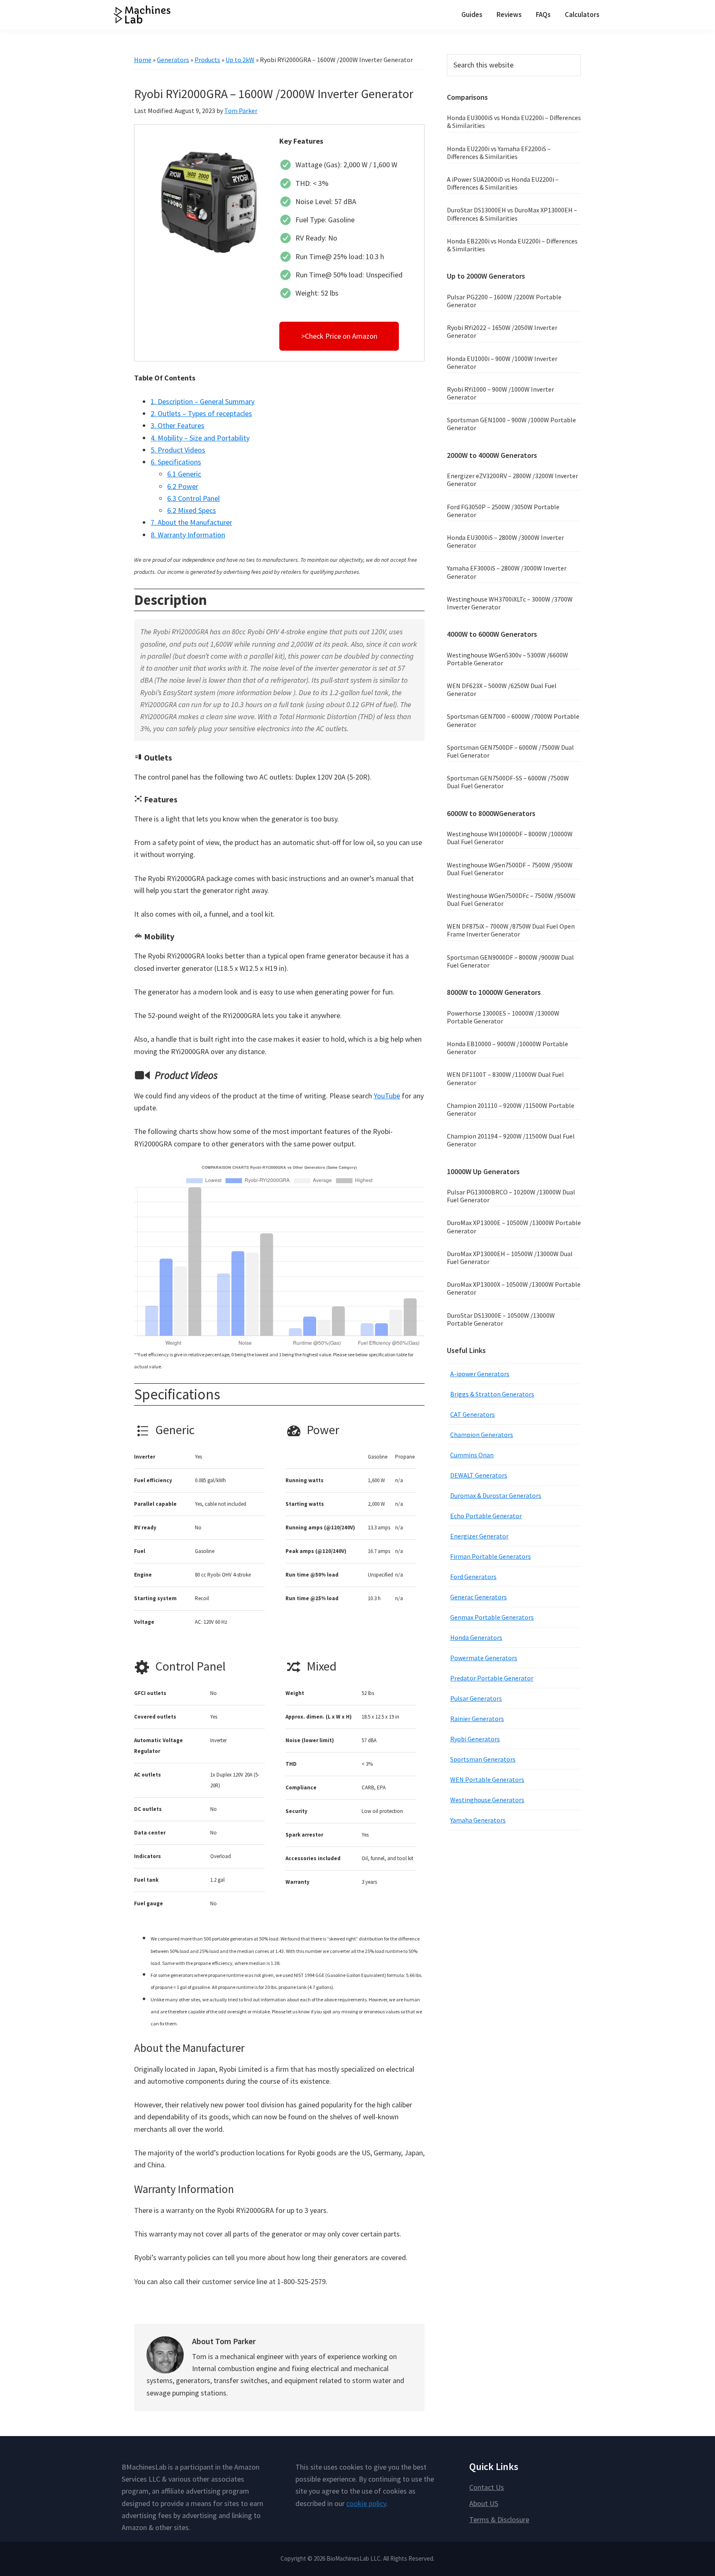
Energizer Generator (479, 1536)
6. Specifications (176, 462)
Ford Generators (473, 1577)
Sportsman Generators (483, 1759)
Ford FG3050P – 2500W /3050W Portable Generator (503, 511)
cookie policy (366, 2503)
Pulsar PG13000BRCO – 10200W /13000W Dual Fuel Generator (511, 1196)
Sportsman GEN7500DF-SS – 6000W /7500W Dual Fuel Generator (508, 782)
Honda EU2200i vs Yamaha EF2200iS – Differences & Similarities (499, 153)
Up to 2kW (240, 60)
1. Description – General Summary (203, 401)
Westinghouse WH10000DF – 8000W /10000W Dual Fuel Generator (510, 838)
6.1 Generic (184, 474)
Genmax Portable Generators (492, 1617)
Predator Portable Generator (492, 1678)
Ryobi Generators (475, 1739)
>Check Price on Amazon (339, 336)
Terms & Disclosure (499, 2519)
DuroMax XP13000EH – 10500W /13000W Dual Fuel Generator (510, 1258)
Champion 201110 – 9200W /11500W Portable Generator (511, 1109)
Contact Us (487, 2487)
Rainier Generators (477, 1719)
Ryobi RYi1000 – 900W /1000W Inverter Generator (500, 393)
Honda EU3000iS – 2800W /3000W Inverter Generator (505, 541)
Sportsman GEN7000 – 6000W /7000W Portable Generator (513, 720)
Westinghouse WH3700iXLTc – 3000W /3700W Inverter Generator (510, 603)
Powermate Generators (484, 1658)
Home (143, 60)
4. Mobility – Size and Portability (200, 438)
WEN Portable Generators (487, 1779)
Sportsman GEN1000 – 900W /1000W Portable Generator (511, 424)
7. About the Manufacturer (191, 522)
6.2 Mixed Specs (192, 510)
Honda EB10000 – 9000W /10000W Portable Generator (507, 1048)
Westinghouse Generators (487, 1800)
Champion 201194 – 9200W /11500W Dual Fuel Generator (511, 1140)
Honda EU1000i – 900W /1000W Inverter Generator (502, 362)
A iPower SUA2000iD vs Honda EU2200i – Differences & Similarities (503, 183)
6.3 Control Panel (193, 498)
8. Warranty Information (188, 535)
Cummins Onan (472, 1455)
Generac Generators (479, 1597)
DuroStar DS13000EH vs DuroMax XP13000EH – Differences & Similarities (512, 214)
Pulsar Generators (476, 1698)
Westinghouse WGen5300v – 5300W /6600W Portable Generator (507, 659)
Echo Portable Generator (486, 1516)
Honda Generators (476, 1637)
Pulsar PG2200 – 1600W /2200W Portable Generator (504, 301)
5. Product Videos (178, 450)
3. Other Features (178, 425)
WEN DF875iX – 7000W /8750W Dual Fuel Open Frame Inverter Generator (511, 930)
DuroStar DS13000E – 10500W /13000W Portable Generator (501, 1319)
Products (207, 60)
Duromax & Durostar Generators (496, 1495)
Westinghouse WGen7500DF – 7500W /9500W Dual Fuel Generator (510, 869)
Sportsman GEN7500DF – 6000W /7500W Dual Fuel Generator (510, 751)
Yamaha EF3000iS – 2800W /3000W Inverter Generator (507, 572)
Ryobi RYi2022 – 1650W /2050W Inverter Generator (502, 331)
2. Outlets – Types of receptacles (201, 413)
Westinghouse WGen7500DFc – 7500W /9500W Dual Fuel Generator (511, 899)
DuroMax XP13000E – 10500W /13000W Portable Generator (514, 1227)
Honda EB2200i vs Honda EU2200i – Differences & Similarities (512, 245)
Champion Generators (482, 1435)
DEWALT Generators (479, 1475)
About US (484, 2503)
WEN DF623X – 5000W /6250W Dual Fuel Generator (502, 690)
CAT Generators (473, 1414)
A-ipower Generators (480, 1374)
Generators (173, 60)
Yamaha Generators (478, 1820)
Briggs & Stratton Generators (492, 1394)
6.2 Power (183, 486)
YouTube (387, 1096)
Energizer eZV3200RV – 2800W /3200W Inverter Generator (512, 480)
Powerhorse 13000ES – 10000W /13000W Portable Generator (503, 1017)
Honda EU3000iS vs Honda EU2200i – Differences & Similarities (514, 122)
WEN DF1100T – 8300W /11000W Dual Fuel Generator (505, 1078)
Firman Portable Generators (491, 1556)
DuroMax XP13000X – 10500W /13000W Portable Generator (514, 1288)
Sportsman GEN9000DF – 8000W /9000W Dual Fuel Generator (510, 961)
